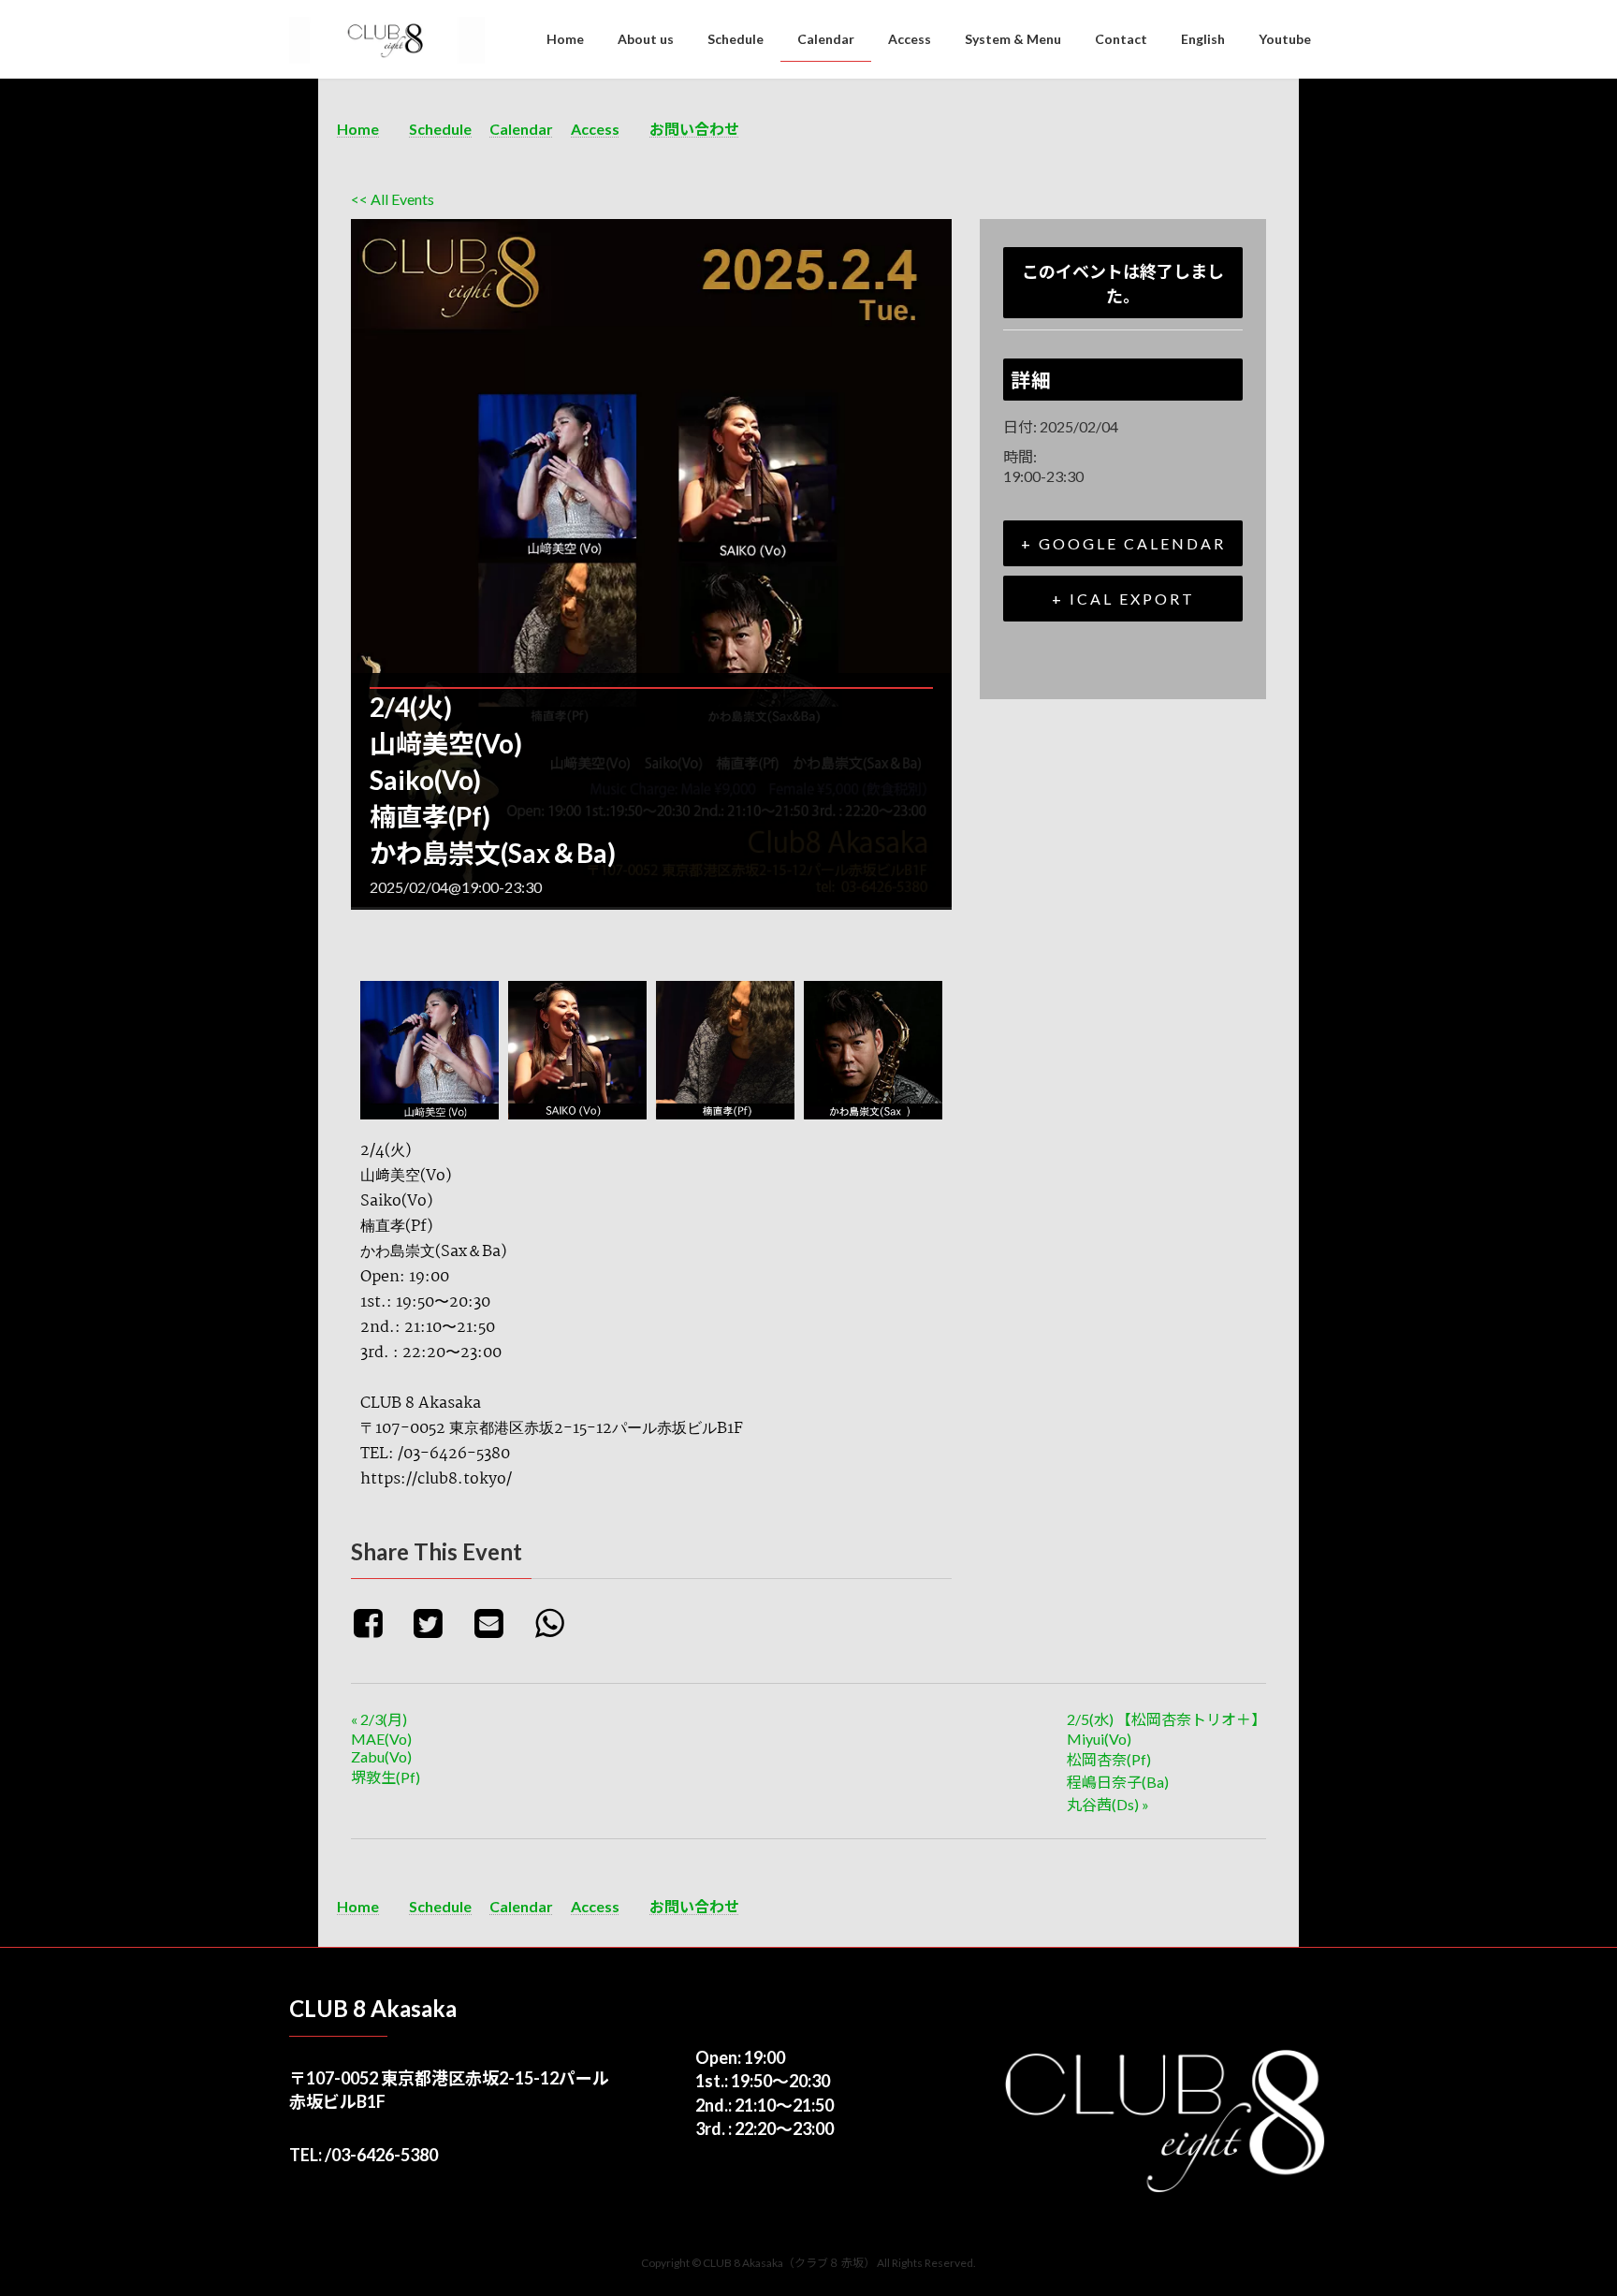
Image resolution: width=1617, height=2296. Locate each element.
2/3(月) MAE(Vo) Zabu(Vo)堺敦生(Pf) (386, 1748)
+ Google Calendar (1123, 543)
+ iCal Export (1123, 599)
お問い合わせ (694, 129)
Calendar (521, 129)
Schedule (440, 129)
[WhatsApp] (556, 1622)
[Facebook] (378, 1622)
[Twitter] (436, 1622)
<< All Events (393, 199)
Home (358, 129)
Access (595, 129)
